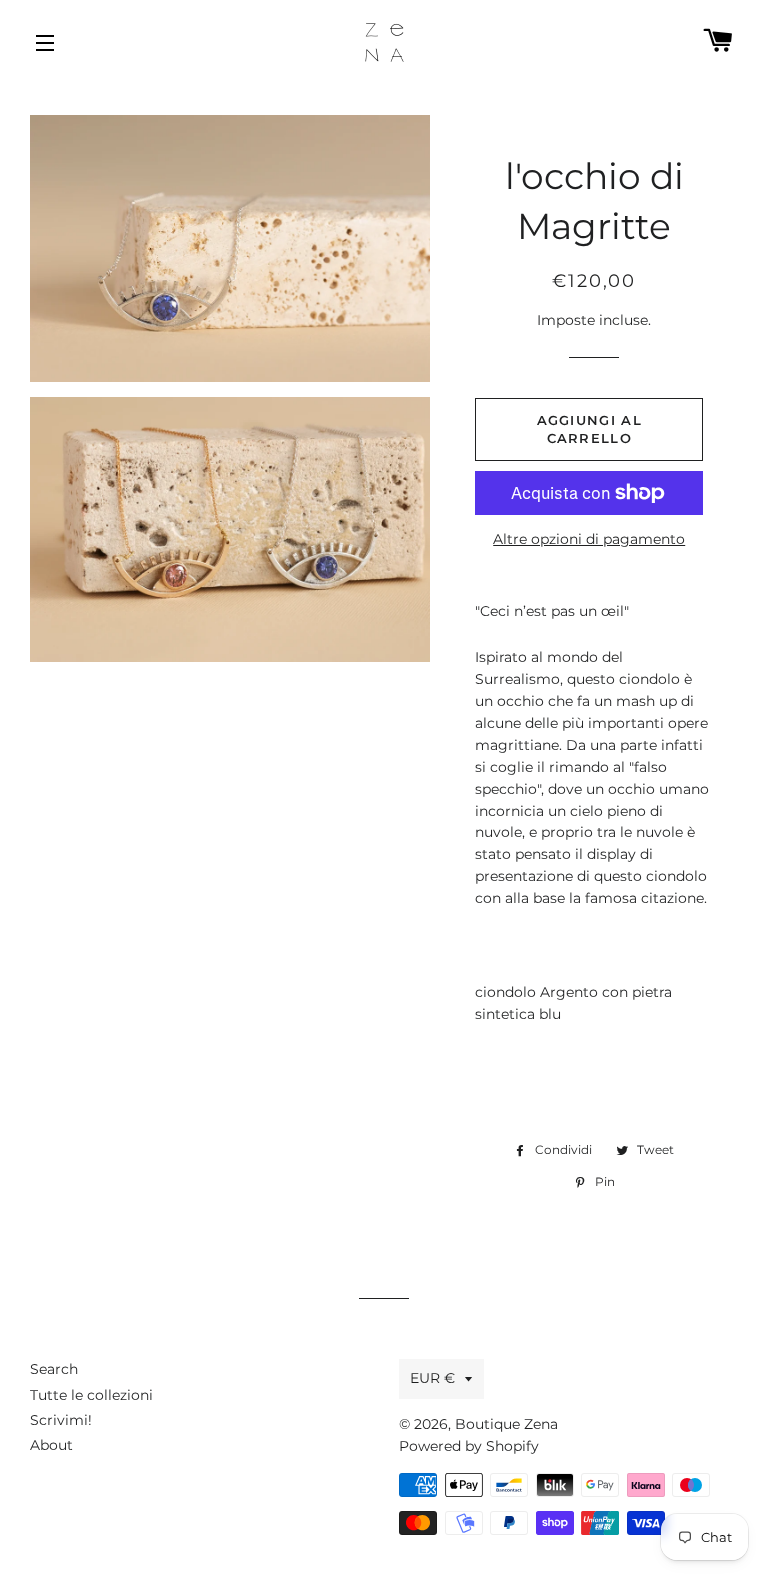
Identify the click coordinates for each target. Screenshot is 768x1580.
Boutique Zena (506, 1424)
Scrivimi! (61, 1420)
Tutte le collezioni (91, 1395)
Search (54, 1369)
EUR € (432, 1378)
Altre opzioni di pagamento (589, 539)
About (51, 1445)
